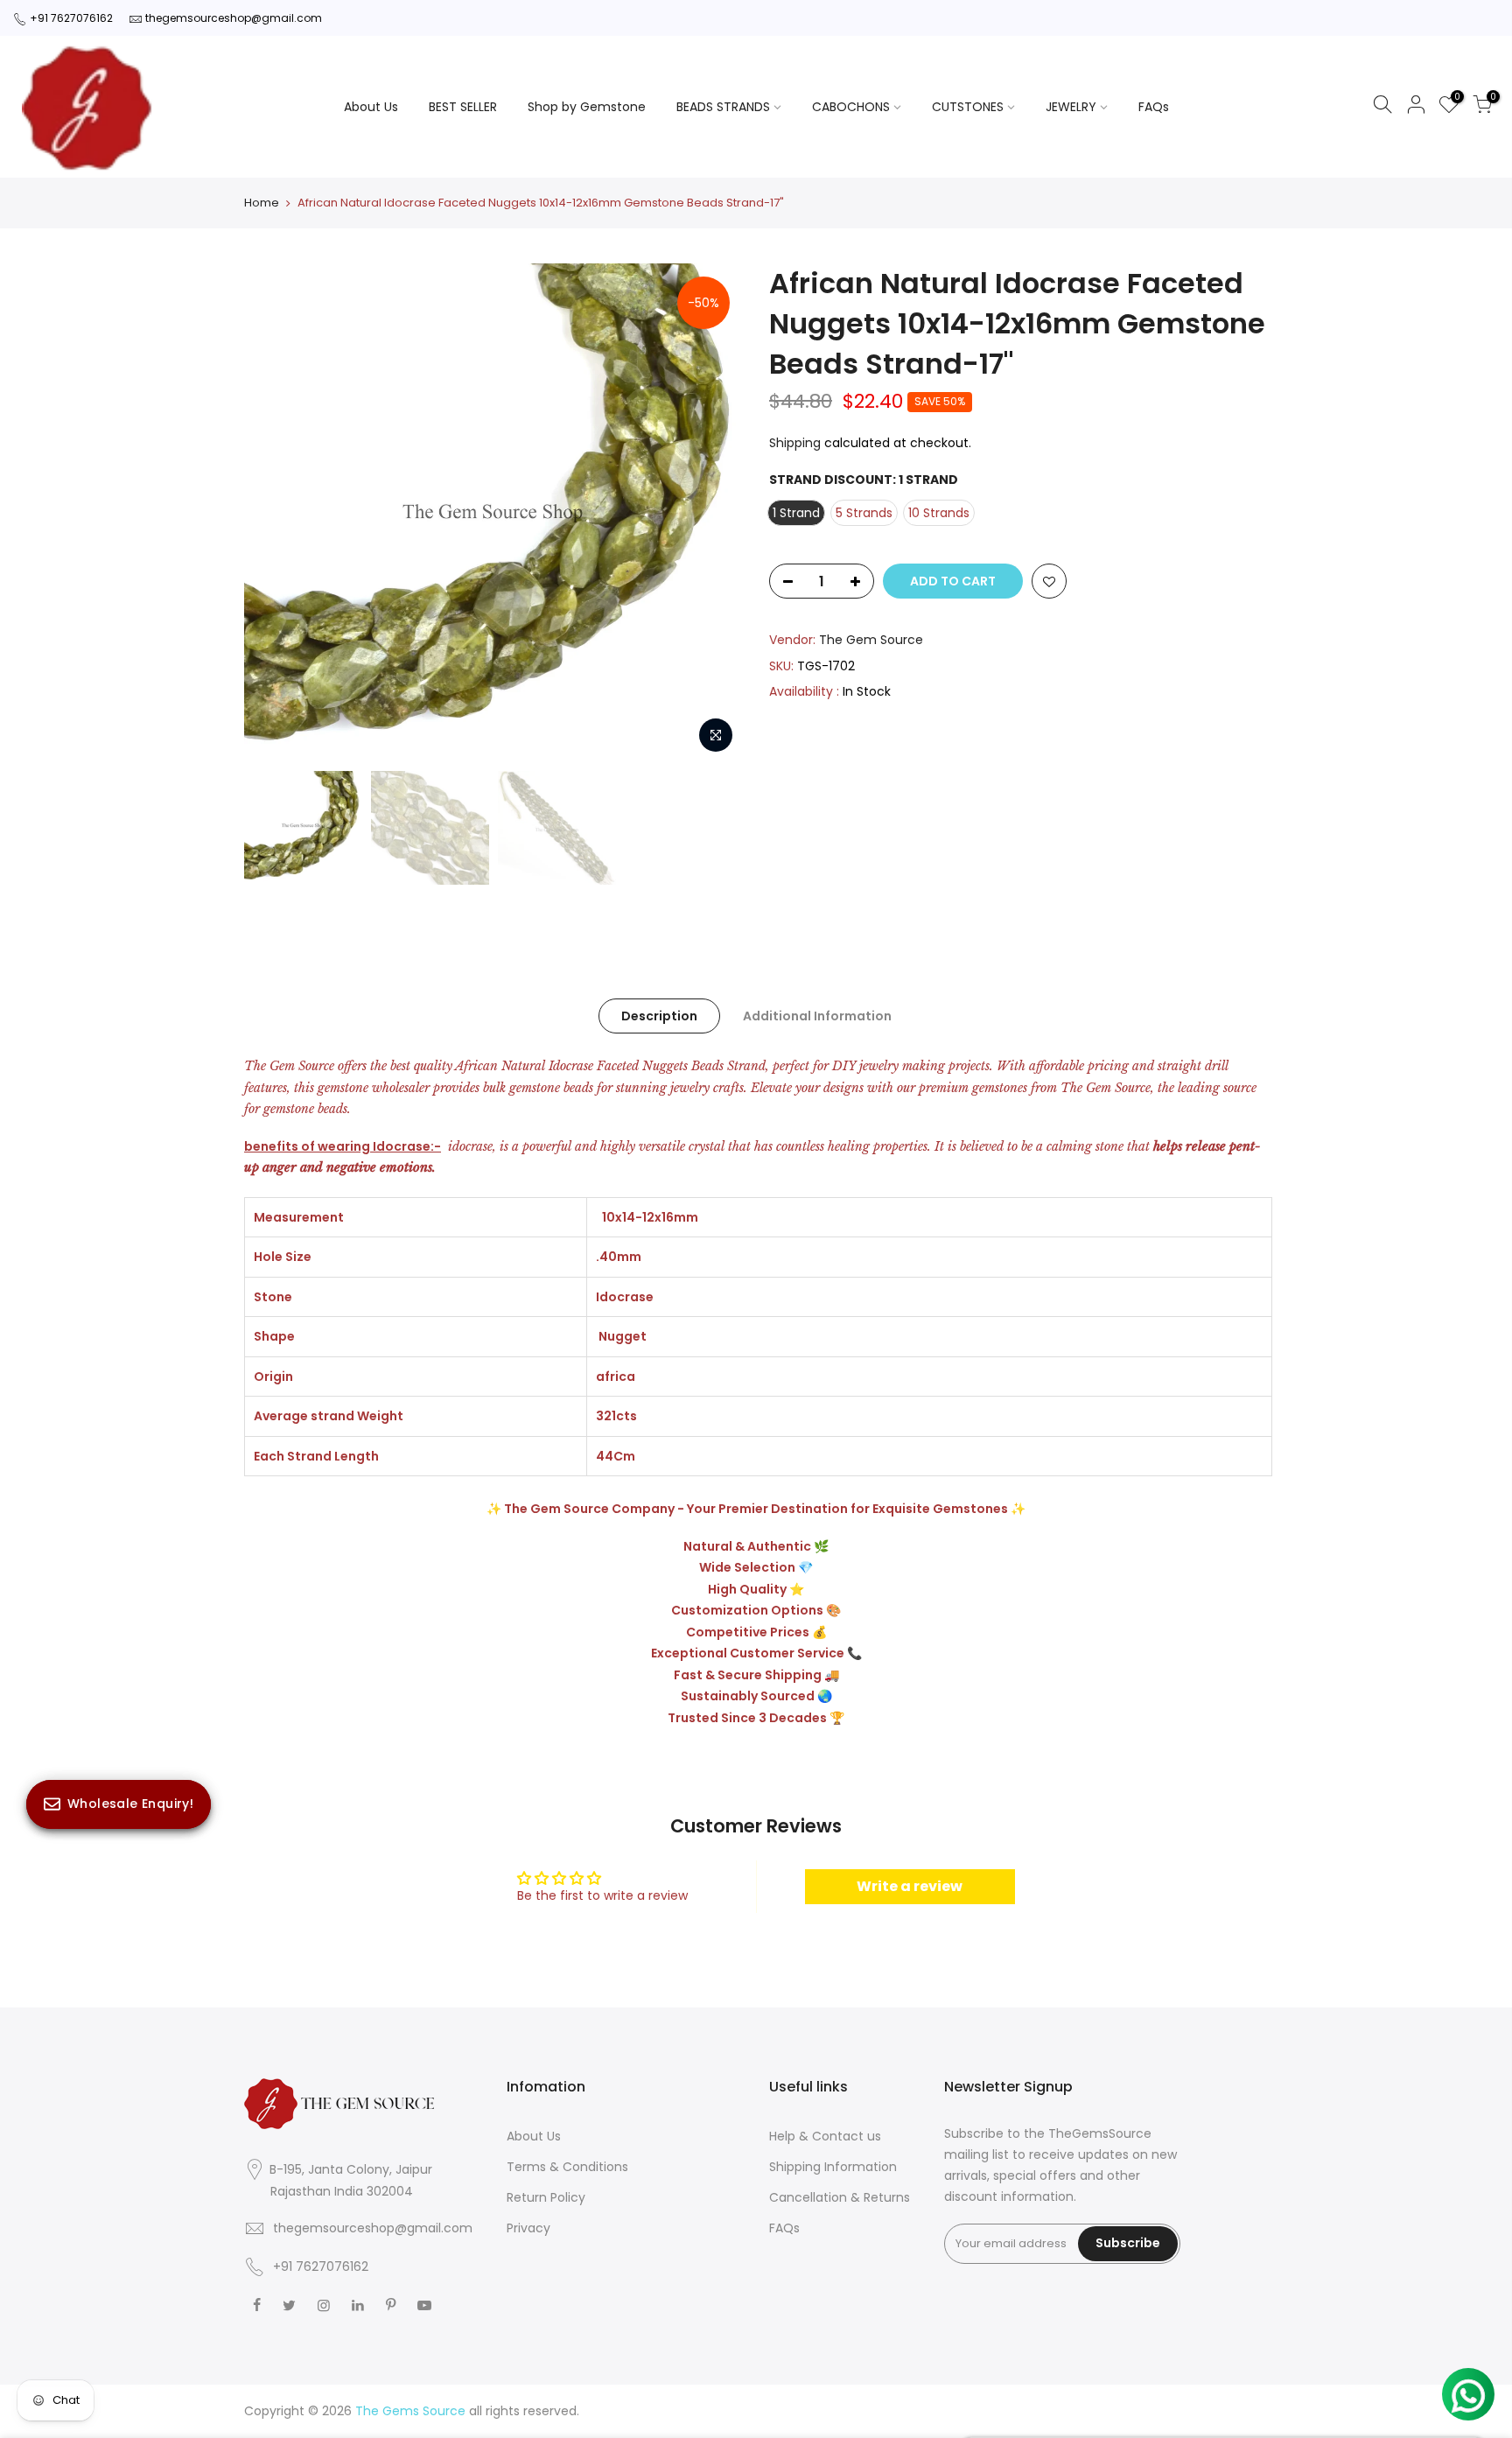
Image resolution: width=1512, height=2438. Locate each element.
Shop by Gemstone (587, 107)
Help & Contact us (825, 2136)
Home (262, 203)
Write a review (910, 1886)
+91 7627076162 (71, 18)
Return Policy (546, 2197)
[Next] (712, 513)
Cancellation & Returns (840, 2197)
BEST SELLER (463, 107)
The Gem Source (871, 640)
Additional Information (817, 1016)
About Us (371, 107)
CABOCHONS (851, 107)
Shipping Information (833, 2167)
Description (659, 1016)
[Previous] (275, 513)
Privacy (528, 2228)
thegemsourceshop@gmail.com (234, 18)
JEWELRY (1071, 107)
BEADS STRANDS (723, 107)
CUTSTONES (968, 107)
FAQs (1154, 107)
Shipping (795, 443)
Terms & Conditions (567, 2167)
